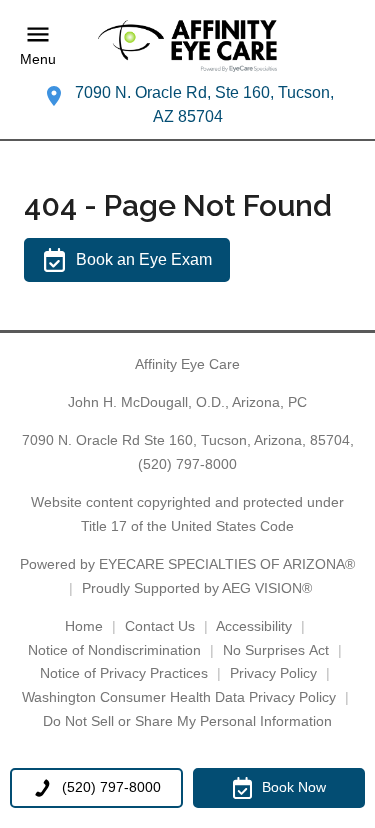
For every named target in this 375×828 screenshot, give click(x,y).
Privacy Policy (273, 673)
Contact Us (160, 626)
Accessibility (254, 626)
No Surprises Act (276, 650)
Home (84, 626)
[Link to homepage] (188, 46)
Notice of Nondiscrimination (114, 650)
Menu (38, 60)
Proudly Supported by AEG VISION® (197, 588)
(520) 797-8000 (187, 464)
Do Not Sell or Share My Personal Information (187, 721)
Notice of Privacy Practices (124, 673)
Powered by (187, 564)
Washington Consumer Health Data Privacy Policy (179, 697)
